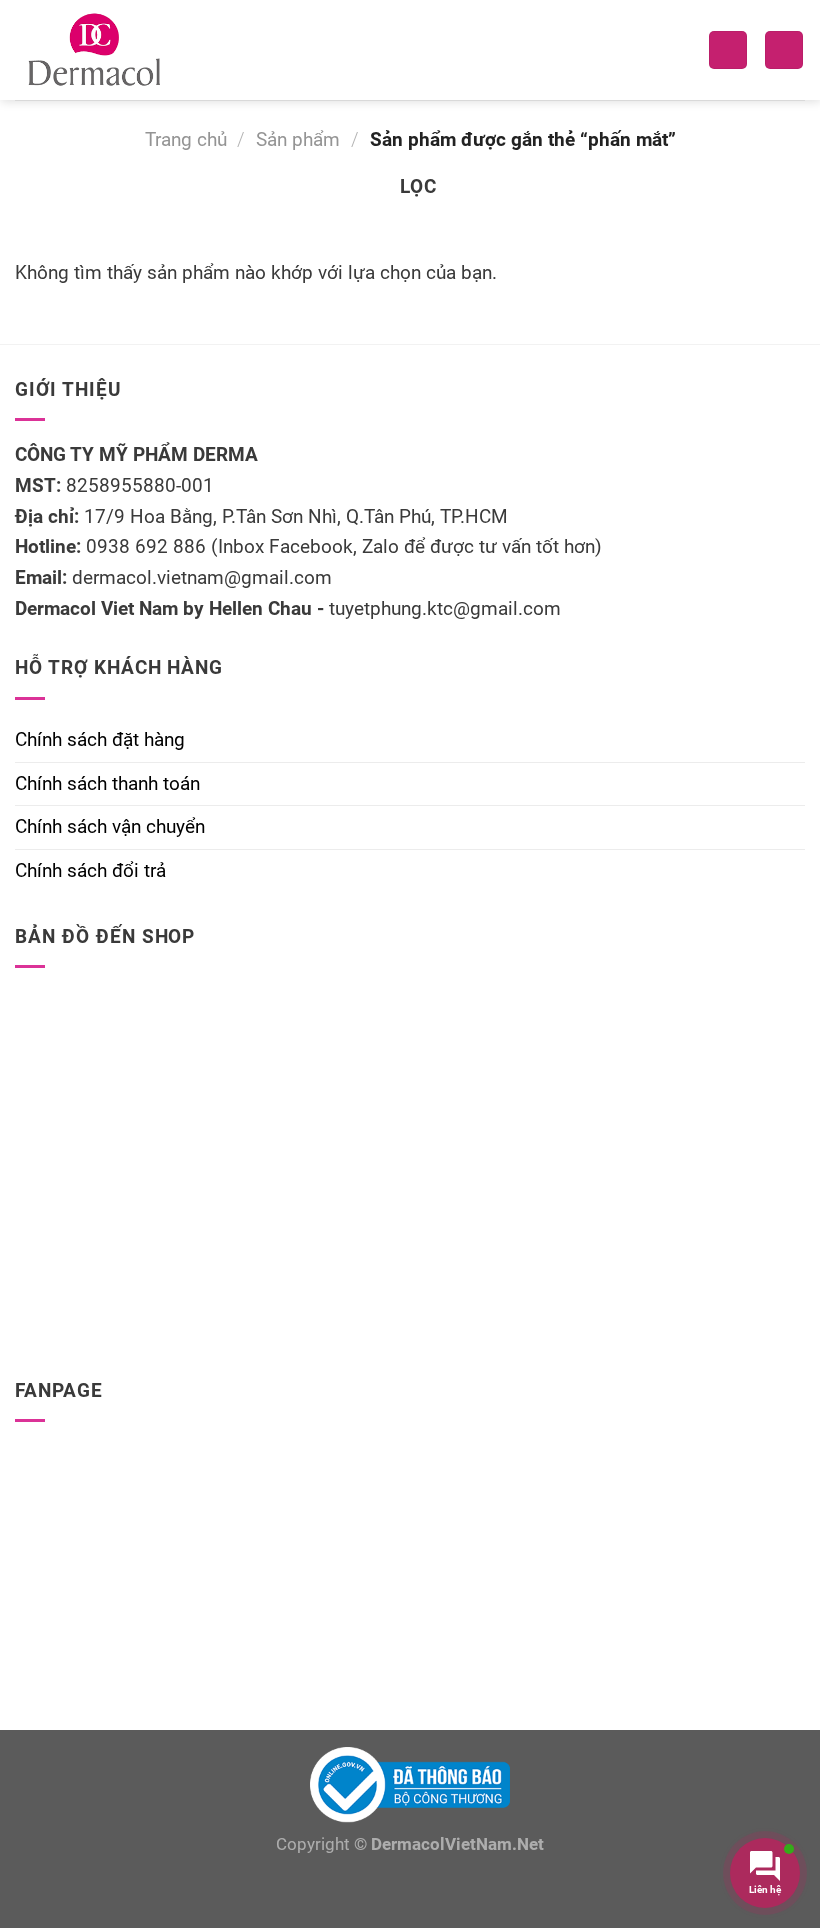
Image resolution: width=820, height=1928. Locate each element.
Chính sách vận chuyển (110, 826)
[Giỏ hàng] (784, 50)
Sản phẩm (298, 139)
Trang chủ (186, 139)
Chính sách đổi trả (90, 870)
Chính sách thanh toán (107, 783)
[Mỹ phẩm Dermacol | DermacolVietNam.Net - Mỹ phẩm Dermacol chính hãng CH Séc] (99, 50)
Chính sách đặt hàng (100, 739)
